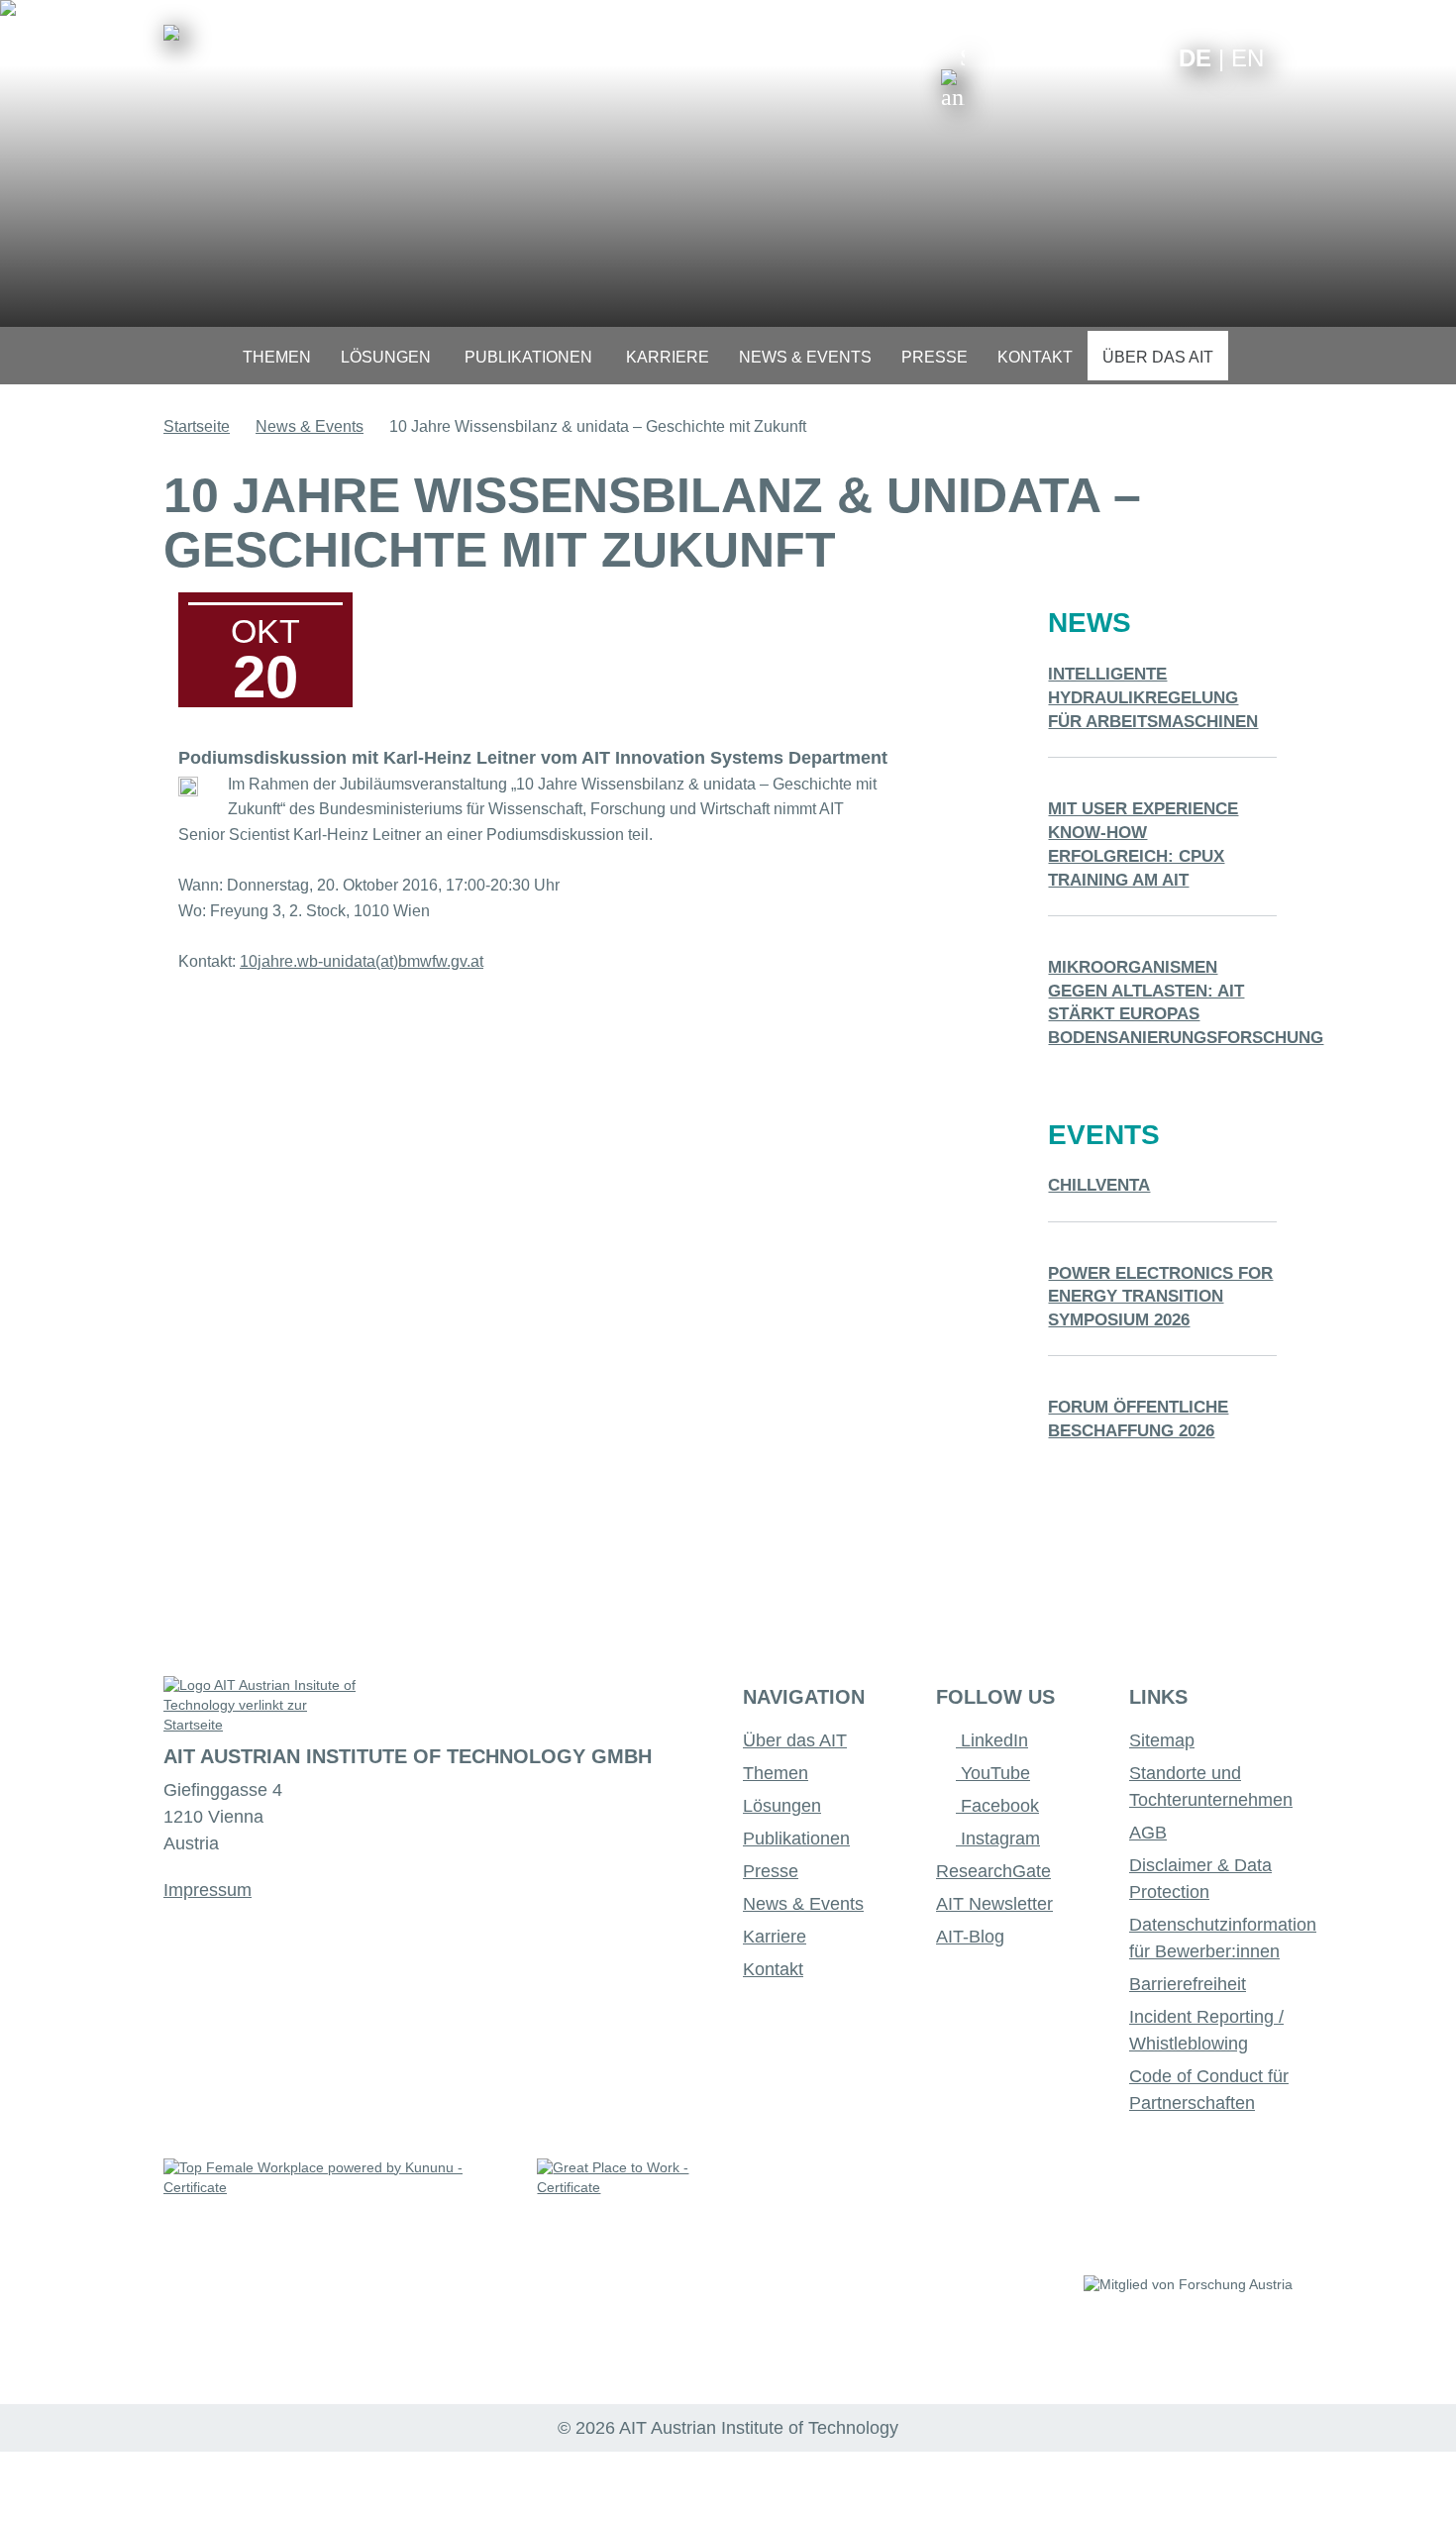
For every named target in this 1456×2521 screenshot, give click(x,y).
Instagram (998, 1838)
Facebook (997, 1806)
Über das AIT (795, 1740)
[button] (953, 77)
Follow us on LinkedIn (1087, 57)
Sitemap (1162, 1740)
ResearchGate (993, 1871)
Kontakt (773, 1969)
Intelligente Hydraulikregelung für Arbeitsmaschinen (1153, 698)
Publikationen (796, 1838)
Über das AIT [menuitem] (1158, 357)
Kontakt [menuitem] (1035, 357)
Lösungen (782, 1806)
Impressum (208, 1890)
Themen (776, 1773)
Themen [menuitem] (277, 357)
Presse (771, 1871)
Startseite (197, 426)
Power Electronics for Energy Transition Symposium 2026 (1160, 1297)
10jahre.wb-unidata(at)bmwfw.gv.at (362, 961)
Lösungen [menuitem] (386, 357)
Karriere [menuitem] (668, 357)
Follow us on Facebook (1148, 57)
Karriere (775, 1937)
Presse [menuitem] (935, 357)
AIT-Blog (970, 1937)
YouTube (993, 1773)
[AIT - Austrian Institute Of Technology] (171, 33)
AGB (1148, 1833)
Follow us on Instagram (1118, 57)
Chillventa (1099, 1185)
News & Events (310, 426)
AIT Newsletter (994, 1904)
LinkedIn (992, 1740)
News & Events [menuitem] (805, 357)
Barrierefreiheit (1188, 1984)
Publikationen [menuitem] (528, 357)
